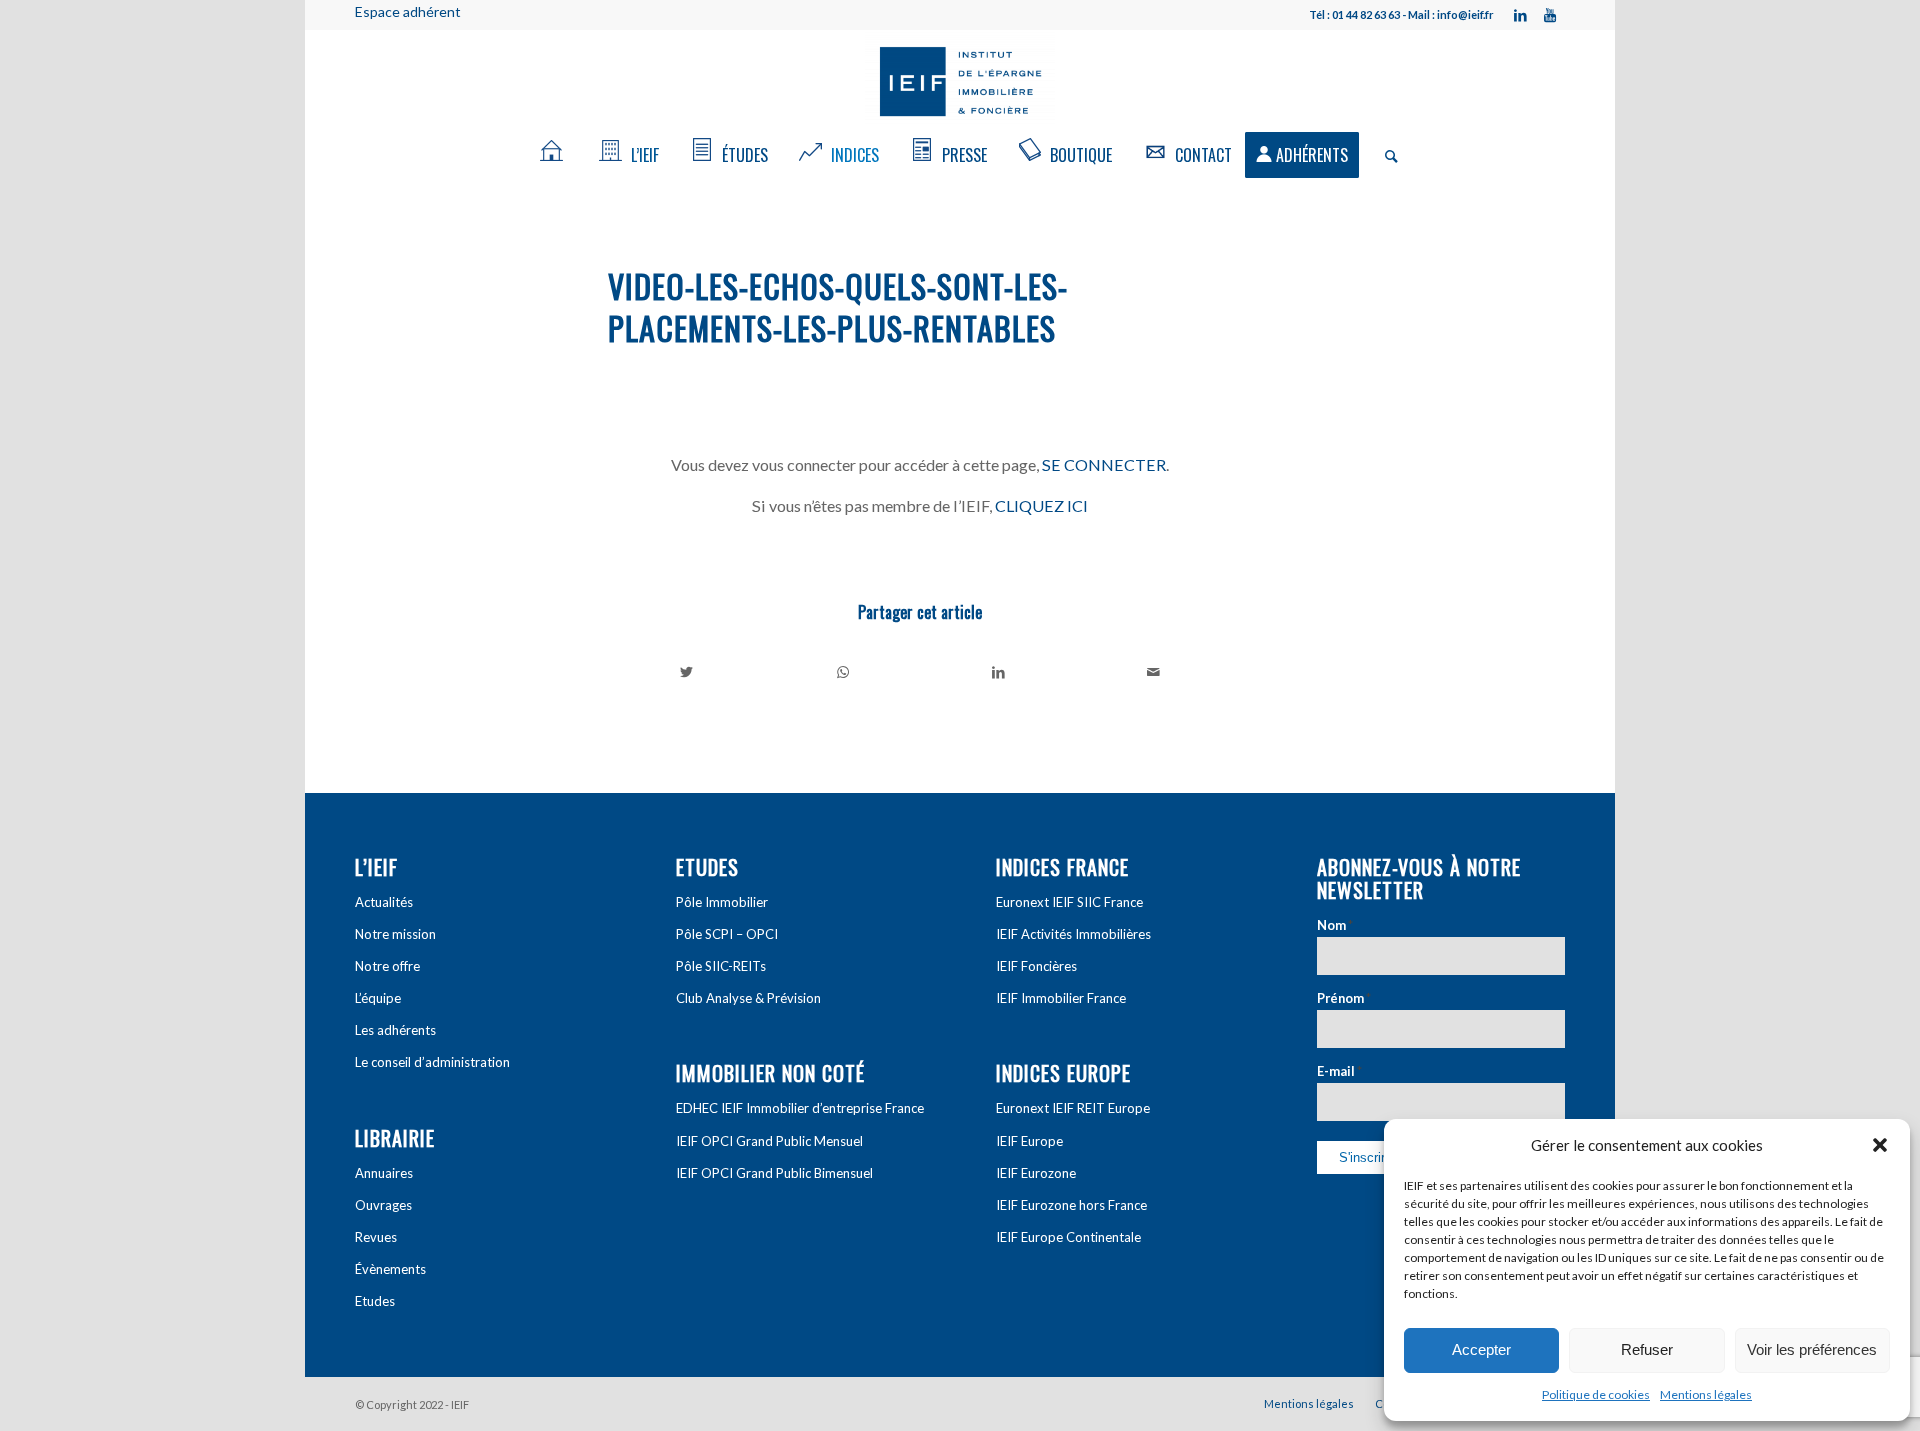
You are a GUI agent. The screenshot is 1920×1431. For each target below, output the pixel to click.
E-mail (1339, 1071)
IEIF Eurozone (1036, 1173)
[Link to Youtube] (1550, 15)
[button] (1880, 1145)
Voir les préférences (1812, 1349)
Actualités (384, 902)
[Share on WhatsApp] (843, 672)
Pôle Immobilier (722, 902)
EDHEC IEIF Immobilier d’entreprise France (800, 1108)
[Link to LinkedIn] (1520, 15)
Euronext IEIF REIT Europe (1073, 1108)
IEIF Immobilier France (1061, 998)
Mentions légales (1706, 1394)
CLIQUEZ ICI (1041, 505)
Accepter (1481, 1349)
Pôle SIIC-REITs (721, 966)
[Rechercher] (1385, 155)
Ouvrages (383, 1205)
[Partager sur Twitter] (687, 672)
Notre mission (395, 934)
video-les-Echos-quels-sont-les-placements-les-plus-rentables (838, 306)
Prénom (1344, 998)
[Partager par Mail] (1154, 672)
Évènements (390, 1269)
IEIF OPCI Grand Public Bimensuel (774, 1173)
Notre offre (387, 966)
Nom (1335, 925)
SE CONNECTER (1104, 464)
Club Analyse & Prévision (748, 998)
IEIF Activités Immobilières (1073, 934)
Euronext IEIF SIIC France (1069, 902)
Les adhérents (395, 1030)
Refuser (1647, 1349)
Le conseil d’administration (432, 1062)
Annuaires (384, 1173)
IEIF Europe (1029, 1141)
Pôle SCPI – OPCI (727, 934)
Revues (376, 1237)
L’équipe (378, 998)
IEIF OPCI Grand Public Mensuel (769, 1141)
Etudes (375, 1301)
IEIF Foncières (1036, 966)
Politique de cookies (1596, 1394)
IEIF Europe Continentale (1068, 1237)
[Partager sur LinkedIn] (998, 672)
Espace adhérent (408, 11)
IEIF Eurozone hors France (1071, 1205)
